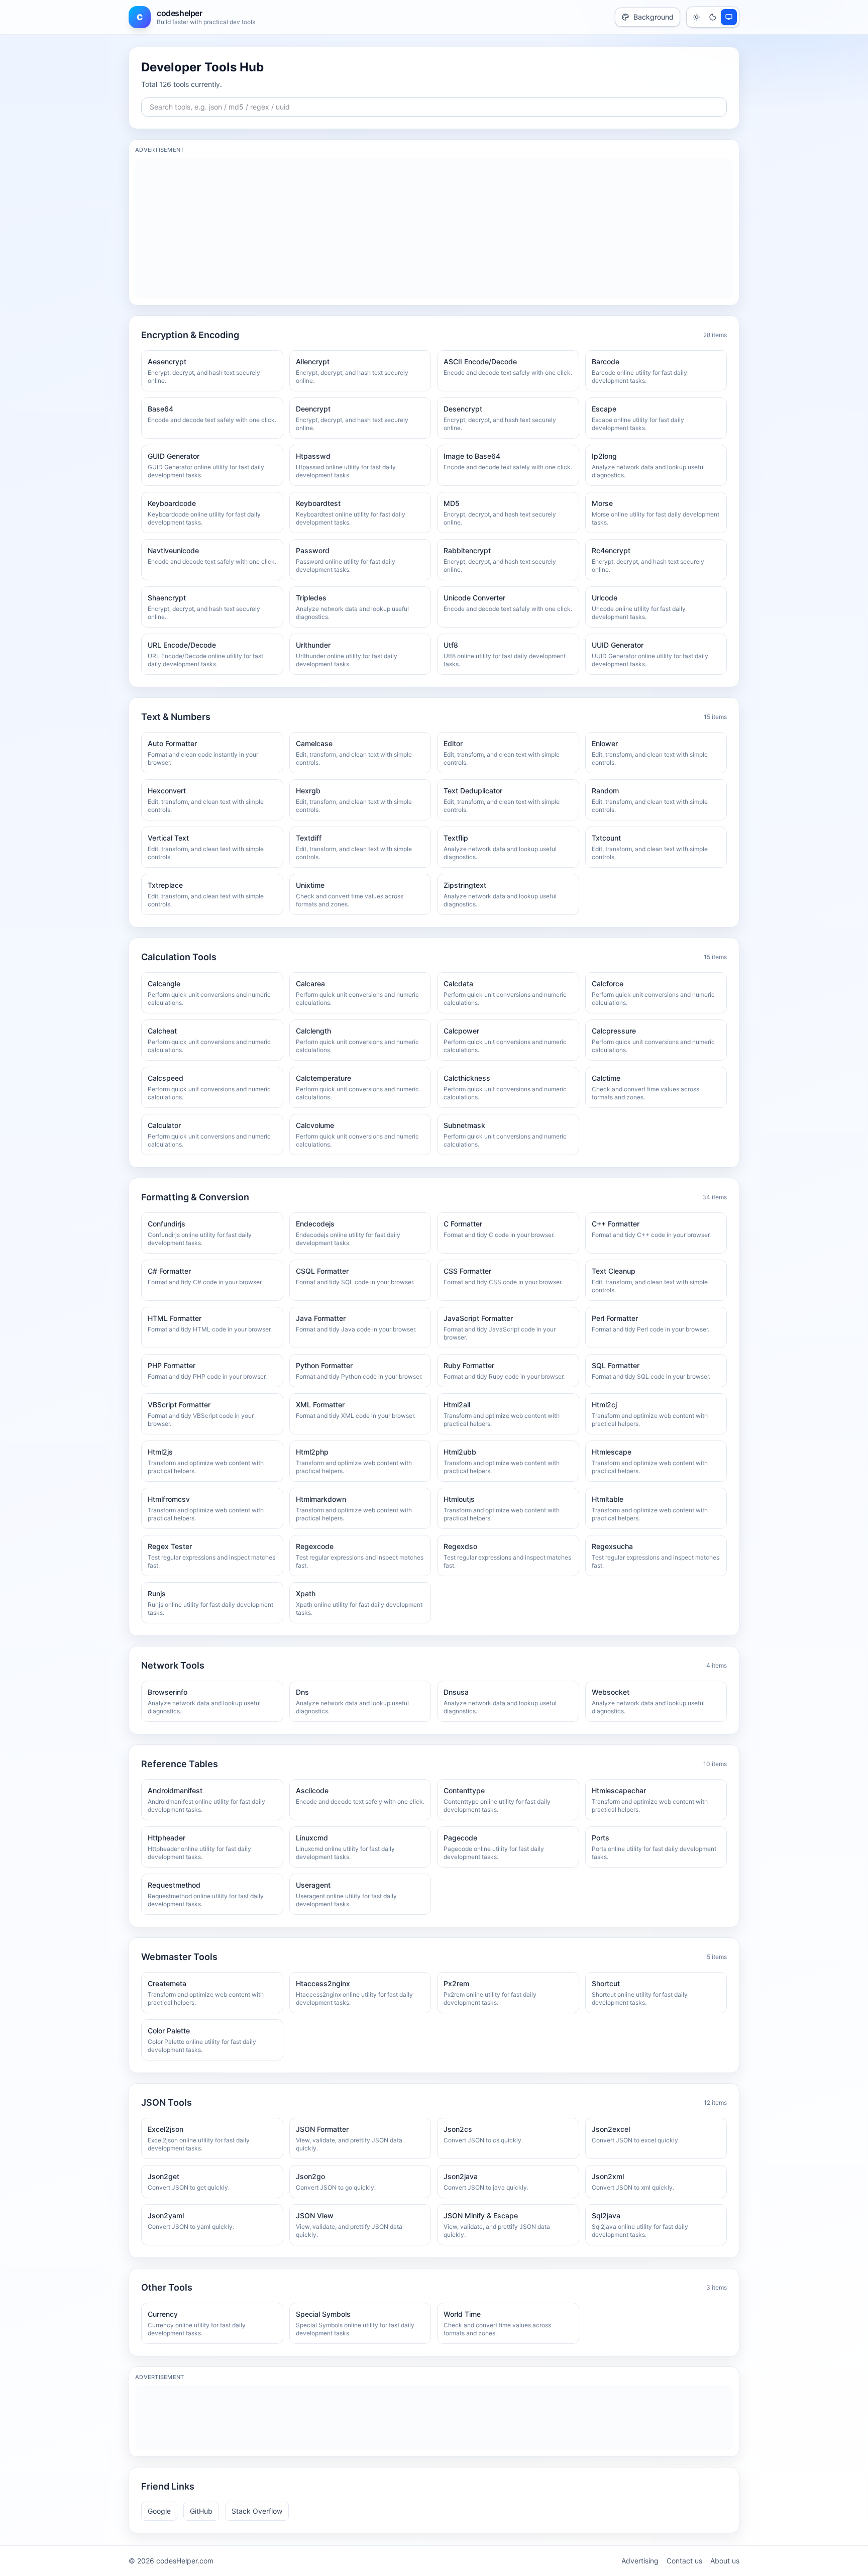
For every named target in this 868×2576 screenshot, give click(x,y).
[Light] (697, 17)
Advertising (640, 2561)
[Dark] (713, 17)
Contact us (684, 2561)
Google (159, 2511)
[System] (729, 17)
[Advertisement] (434, 229)
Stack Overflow (257, 2511)
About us (725, 2561)
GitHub (201, 2511)
